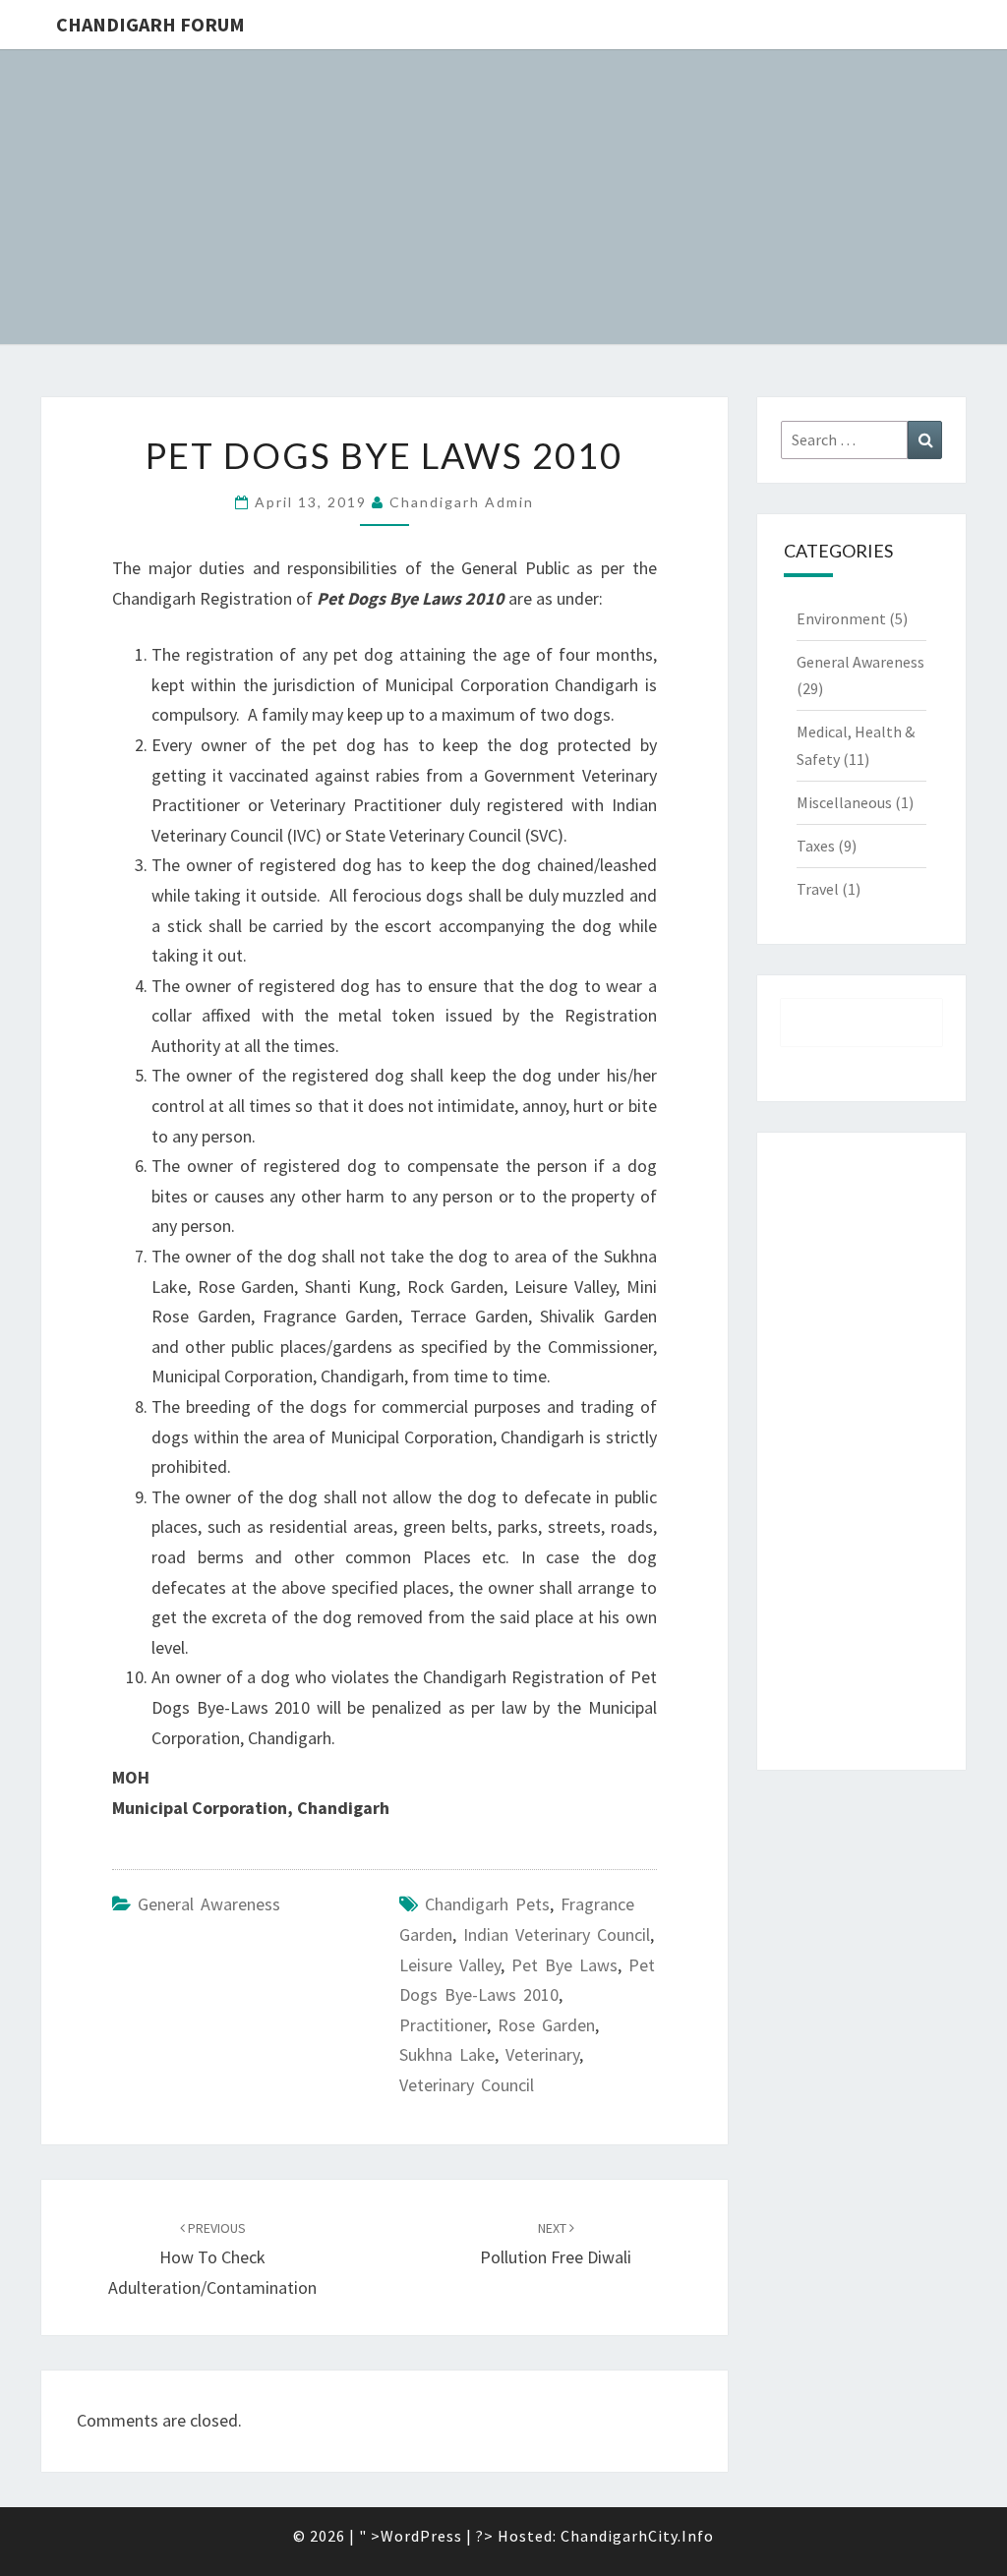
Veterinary (542, 2054)
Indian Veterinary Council (557, 1934)
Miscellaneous (844, 802)
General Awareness (209, 1904)
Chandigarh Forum (150, 24)
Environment (841, 618)
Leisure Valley (450, 1965)
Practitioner (443, 2025)
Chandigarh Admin (462, 502)
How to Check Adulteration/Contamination (212, 2258)
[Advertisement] (862, 1451)
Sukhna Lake (447, 2054)
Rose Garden (546, 2025)
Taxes (816, 846)
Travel (818, 889)
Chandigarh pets (487, 1904)
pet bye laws (564, 1965)
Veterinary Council (467, 2085)
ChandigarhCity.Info (637, 2536)
